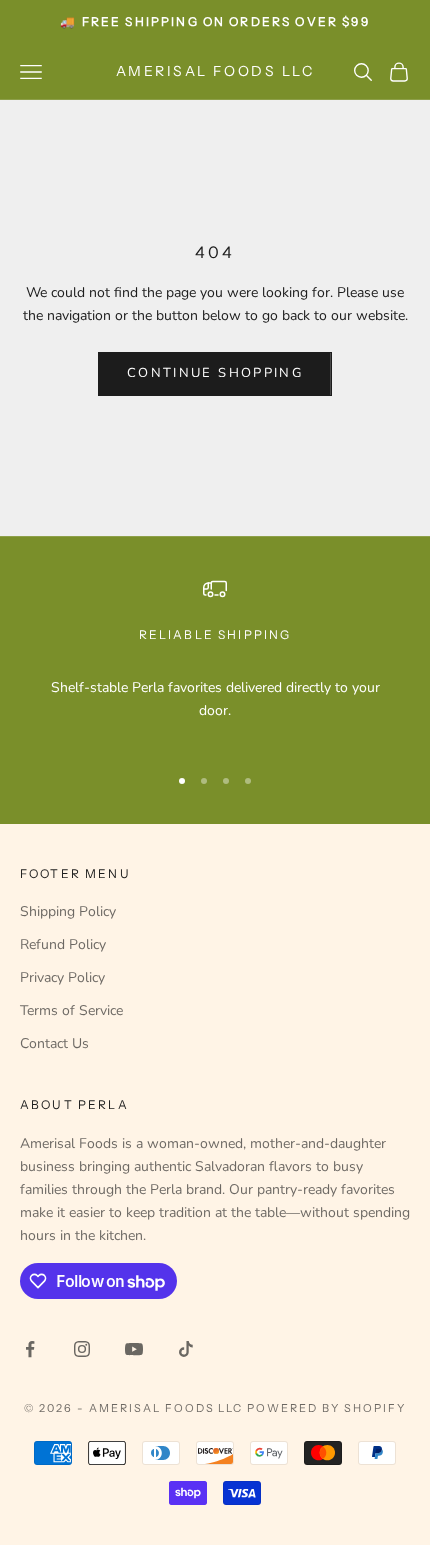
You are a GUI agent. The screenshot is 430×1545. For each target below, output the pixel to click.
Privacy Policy (62, 977)
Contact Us (54, 1043)
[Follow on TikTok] (186, 1349)
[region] (215, 661)
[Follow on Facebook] (30, 1349)
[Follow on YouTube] (134, 1349)
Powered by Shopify (326, 1408)
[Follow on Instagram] (82, 1349)
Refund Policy (63, 944)
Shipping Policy (68, 911)
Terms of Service (71, 1010)
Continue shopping (215, 373)
